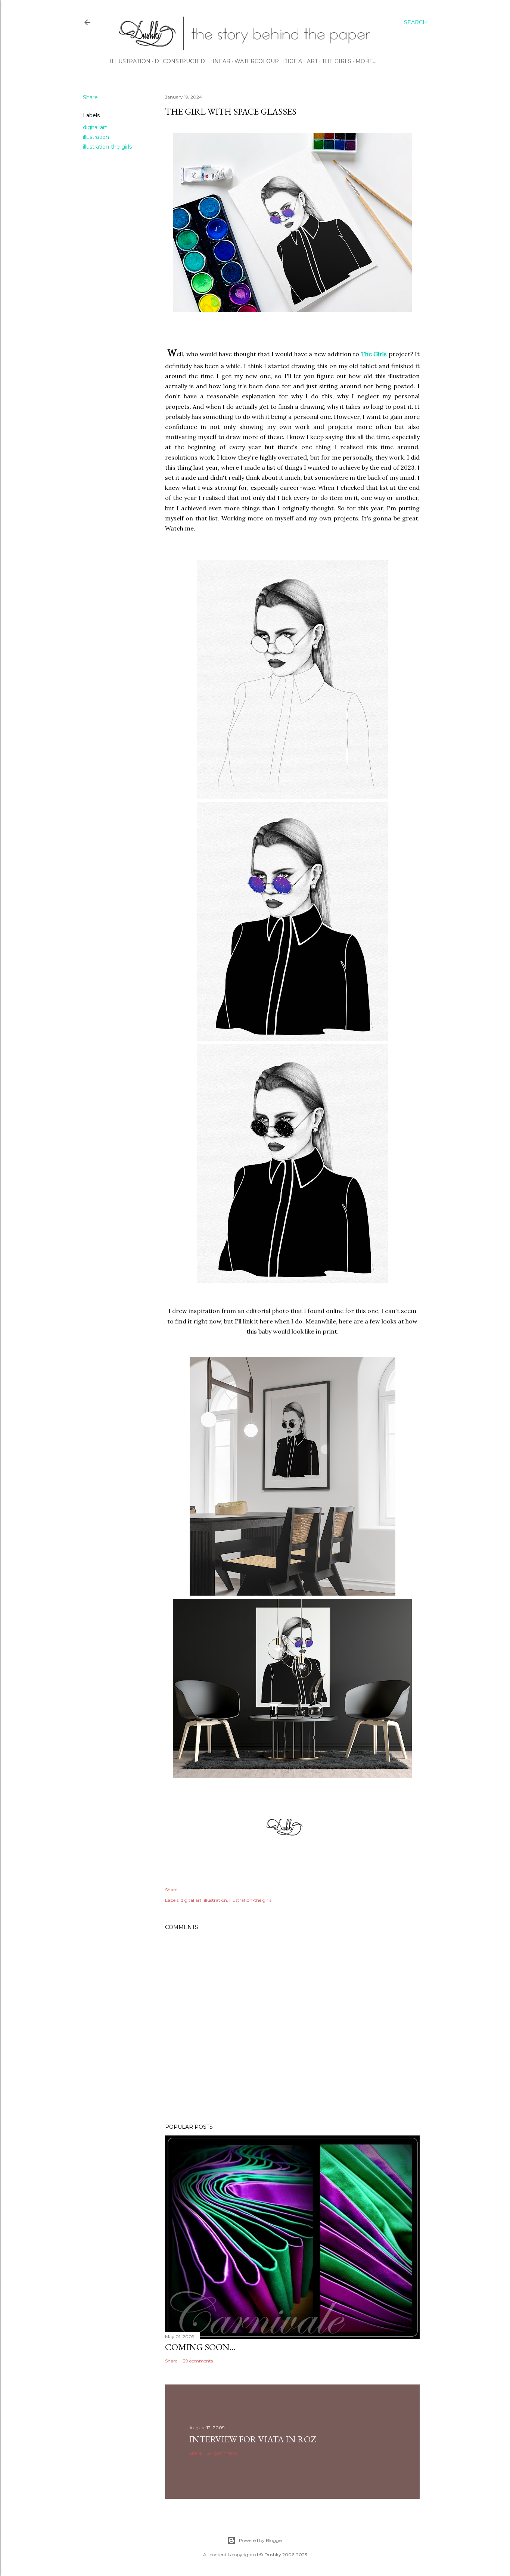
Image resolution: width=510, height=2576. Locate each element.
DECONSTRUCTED (180, 61)
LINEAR (220, 61)
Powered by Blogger (261, 2540)
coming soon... (200, 2347)
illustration (96, 137)
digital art (95, 127)
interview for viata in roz (253, 2439)
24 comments (222, 2453)
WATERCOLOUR (257, 61)
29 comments (198, 2361)
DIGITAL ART (300, 61)
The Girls (374, 354)
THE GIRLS (337, 61)
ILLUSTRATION (130, 61)
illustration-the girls (107, 147)
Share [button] (90, 97)
